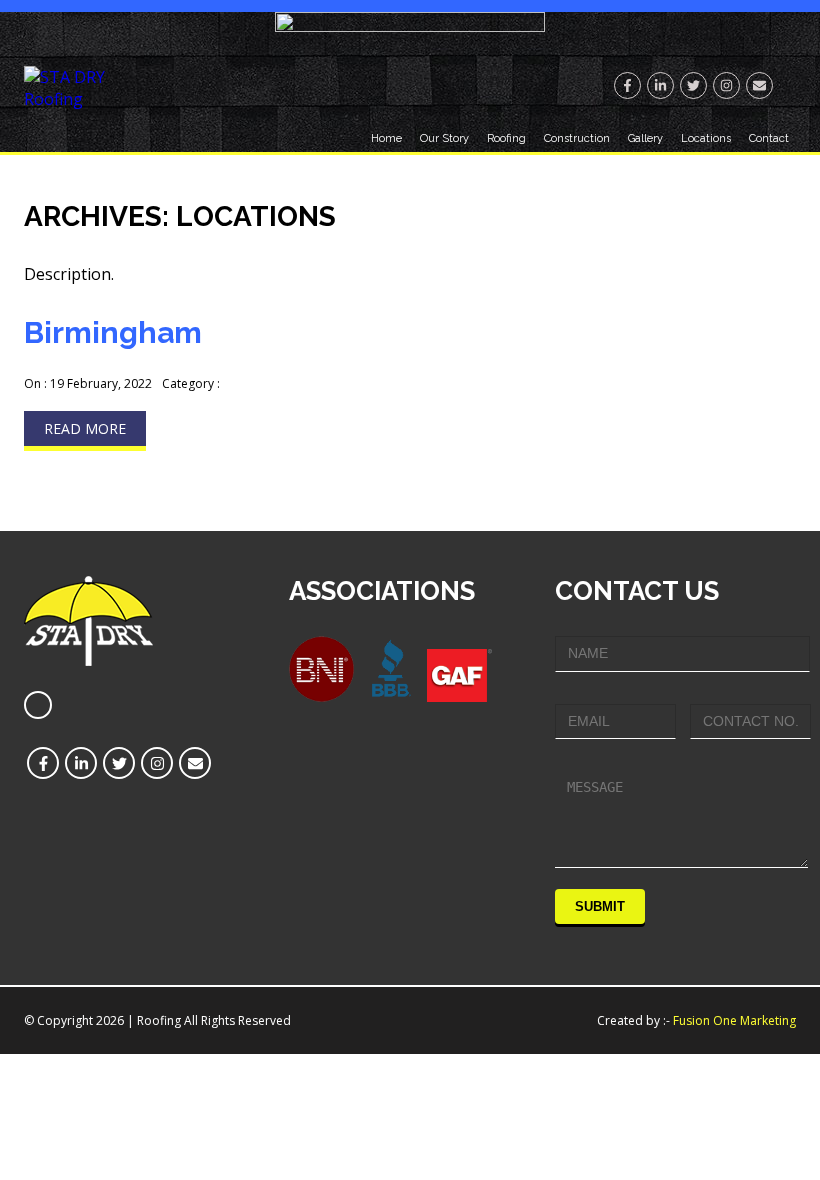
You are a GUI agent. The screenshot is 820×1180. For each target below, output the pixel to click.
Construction (577, 138)
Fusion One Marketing (734, 1020)
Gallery (645, 138)
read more (85, 428)
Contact (769, 138)
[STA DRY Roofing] (78, 99)
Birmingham (113, 332)
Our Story (444, 138)
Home (386, 138)
